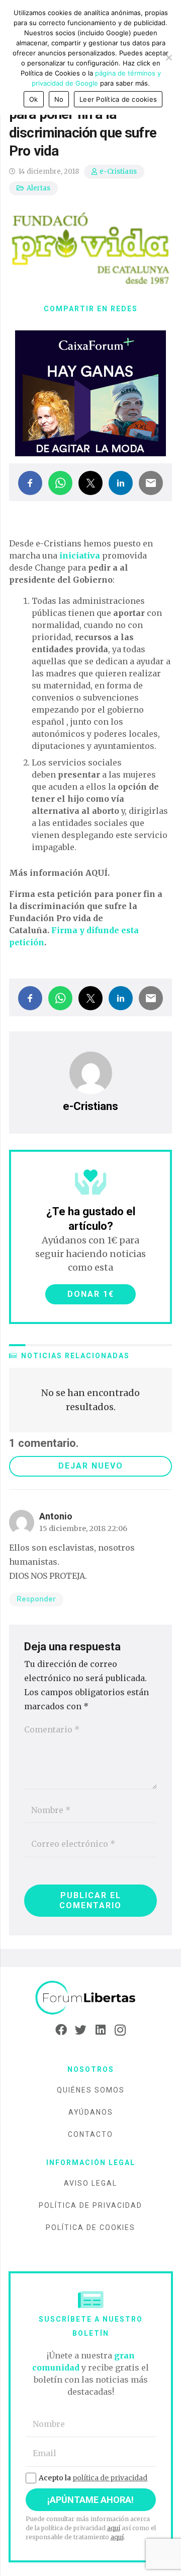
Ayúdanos (91, 2112)
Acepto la (93, 2478)
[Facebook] (61, 2030)
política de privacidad (110, 2478)
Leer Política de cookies (118, 99)
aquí (114, 2528)
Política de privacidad (90, 2205)
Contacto (90, 2134)
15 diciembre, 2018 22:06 (83, 1528)
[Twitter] (81, 2030)
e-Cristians (118, 171)
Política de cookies (90, 2227)
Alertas (38, 188)
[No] (168, 57)
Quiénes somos (91, 2090)
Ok (34, 99)
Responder (36, 1599)
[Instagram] (120, 2030)
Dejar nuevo (91, 1466)
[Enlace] (90, 1998)
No (59, 99)
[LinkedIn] (100, 2030)
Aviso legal (90, 2183)
